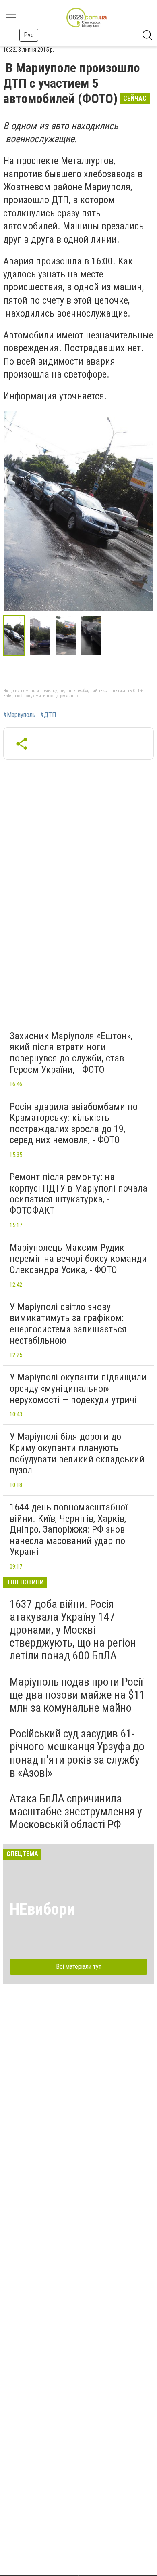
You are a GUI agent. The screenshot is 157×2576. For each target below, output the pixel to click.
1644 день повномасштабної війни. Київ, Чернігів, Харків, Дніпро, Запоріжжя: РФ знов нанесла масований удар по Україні (68, 1529)
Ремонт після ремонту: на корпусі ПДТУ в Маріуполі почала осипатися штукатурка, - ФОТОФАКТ (78, 1194)
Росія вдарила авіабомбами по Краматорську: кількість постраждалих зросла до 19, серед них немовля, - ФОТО (74, 1123)
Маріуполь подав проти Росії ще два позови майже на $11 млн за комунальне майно (77, 1695)
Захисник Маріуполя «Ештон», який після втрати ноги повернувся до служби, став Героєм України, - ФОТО (71, 1053)
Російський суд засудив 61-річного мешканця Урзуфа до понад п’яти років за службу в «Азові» (77, 1753)
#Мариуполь (19, 715)
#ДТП (48, 715)
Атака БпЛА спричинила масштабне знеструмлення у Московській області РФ (76, 1811)
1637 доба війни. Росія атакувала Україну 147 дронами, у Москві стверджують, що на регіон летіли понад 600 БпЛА (73, 1630)
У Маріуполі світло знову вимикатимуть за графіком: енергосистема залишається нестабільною (68, 1324)
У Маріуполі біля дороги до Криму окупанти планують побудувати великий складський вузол (77, 1453)
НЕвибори (42, 1909)
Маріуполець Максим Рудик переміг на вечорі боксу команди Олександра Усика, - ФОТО (78, 1259)
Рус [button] (29, 35)
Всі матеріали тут (79, 1967)
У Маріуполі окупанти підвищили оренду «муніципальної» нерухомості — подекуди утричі (78, 1388)
